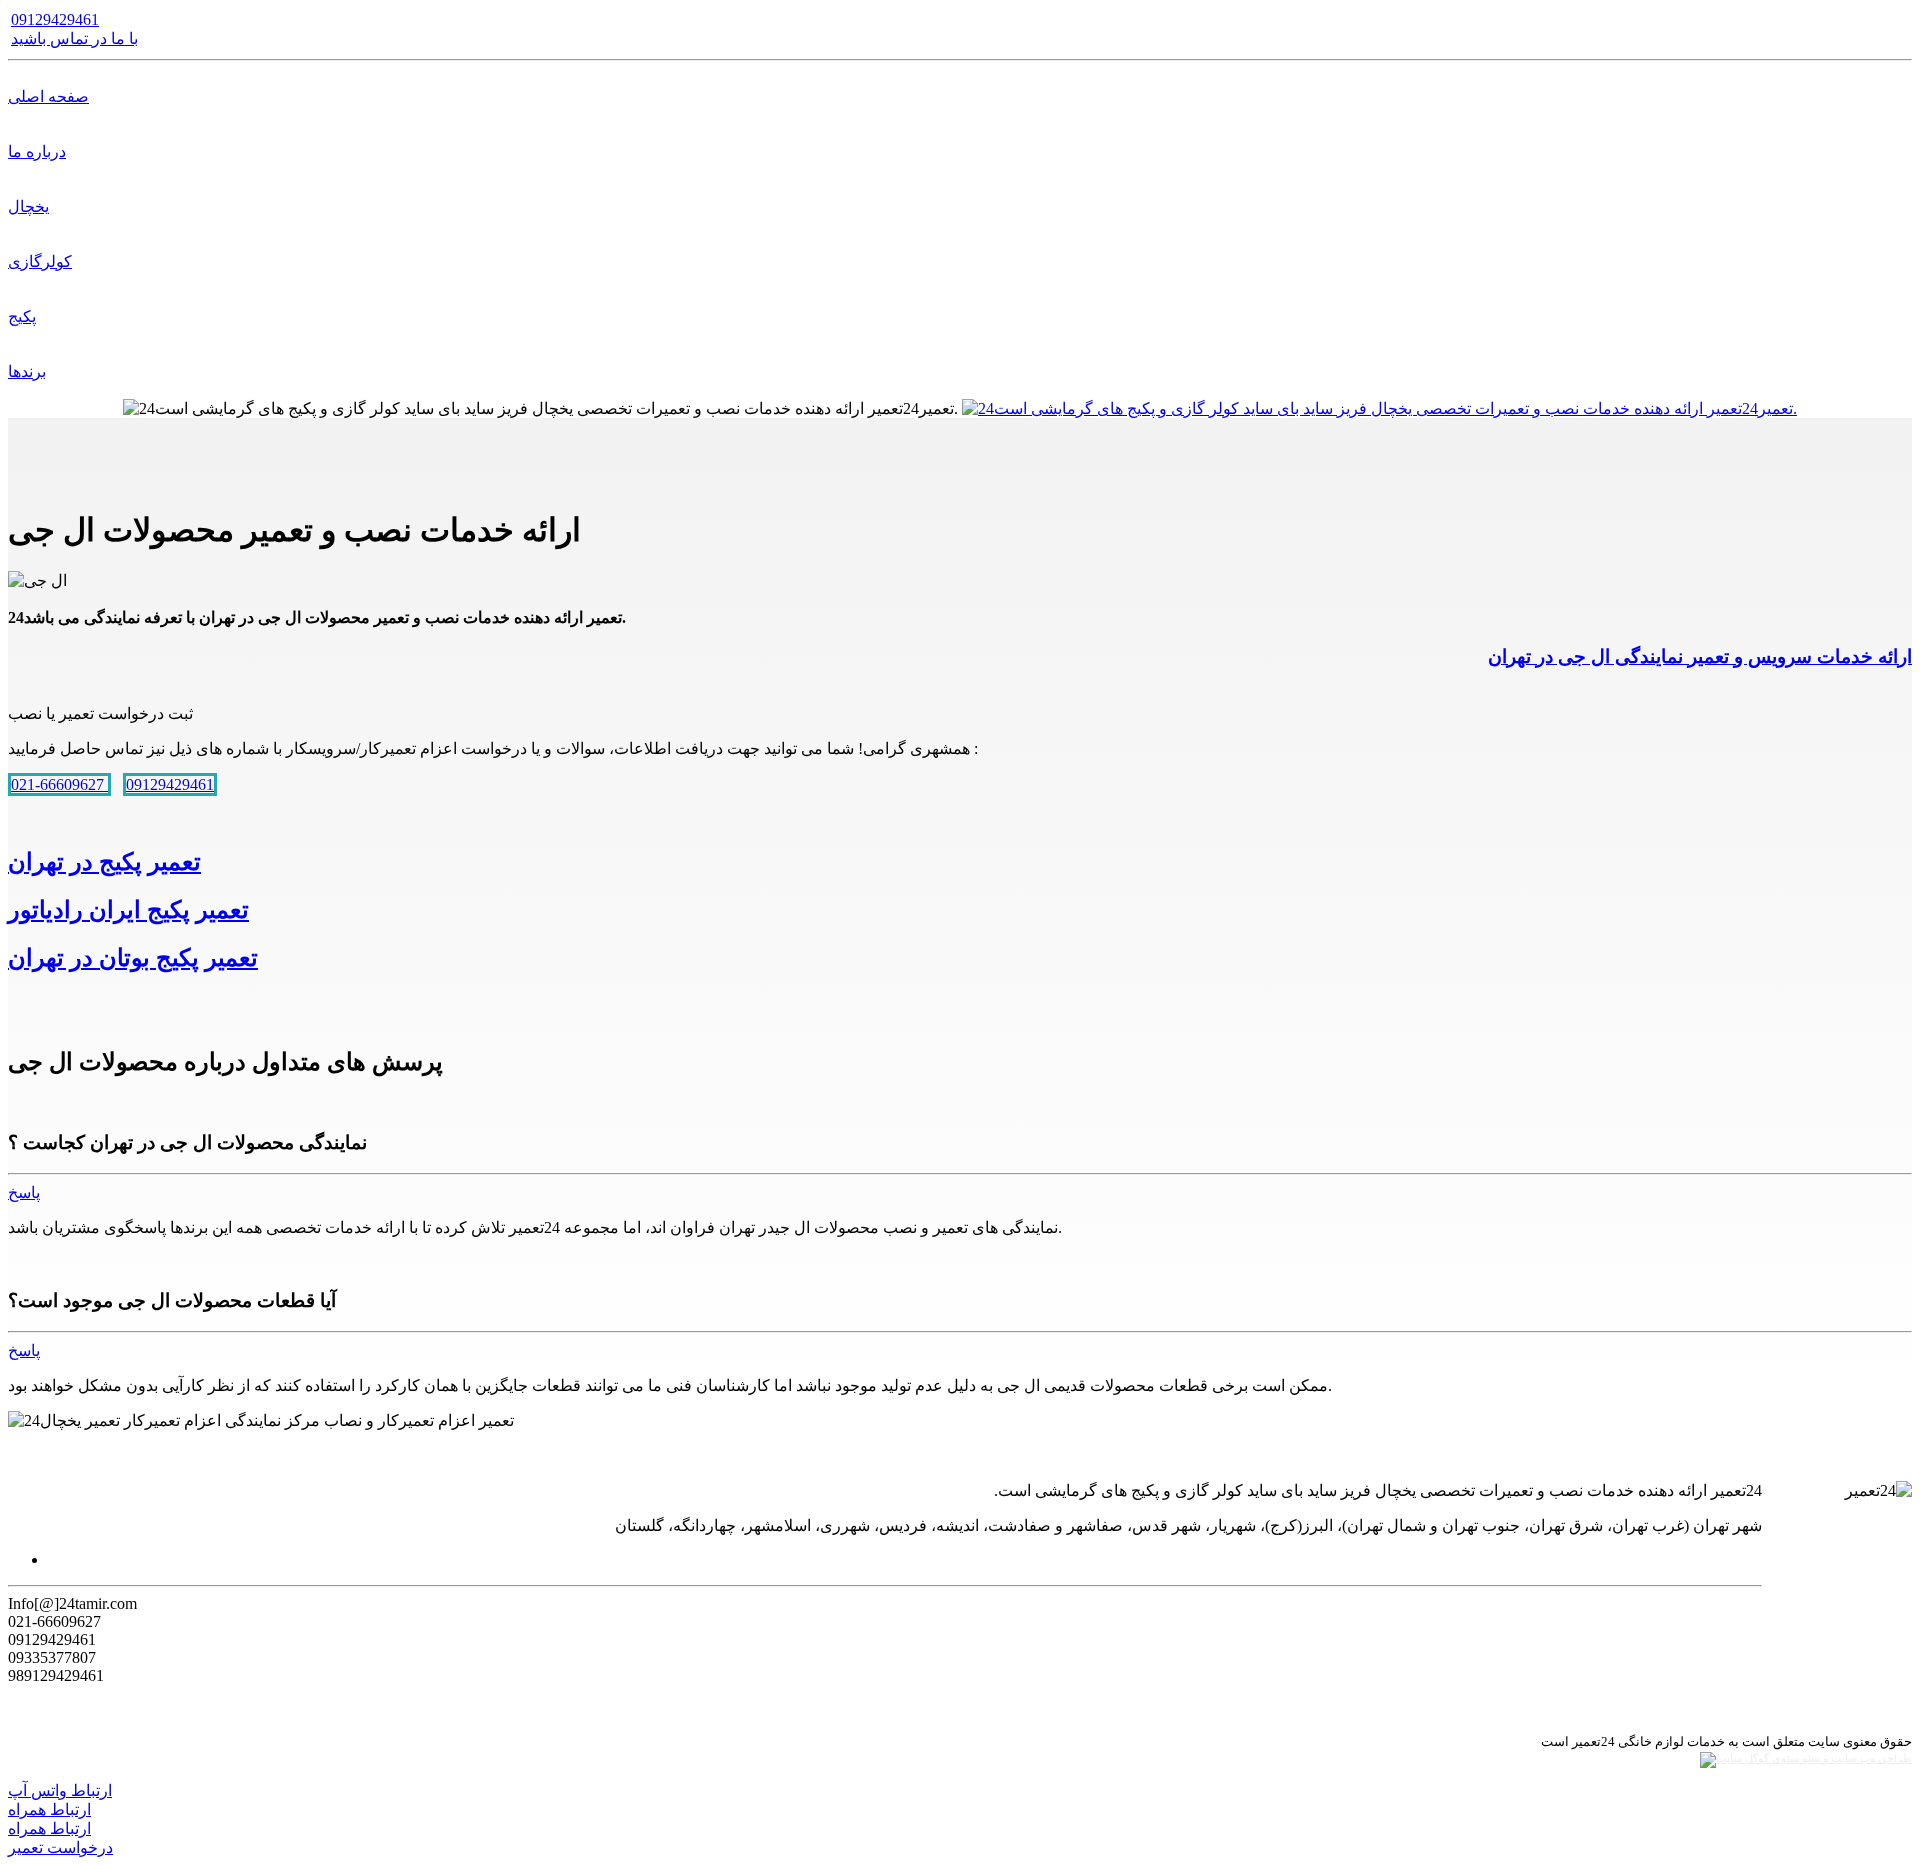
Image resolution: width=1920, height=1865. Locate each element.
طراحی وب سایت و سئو (1855, 1758)
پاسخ (24, 1192)
